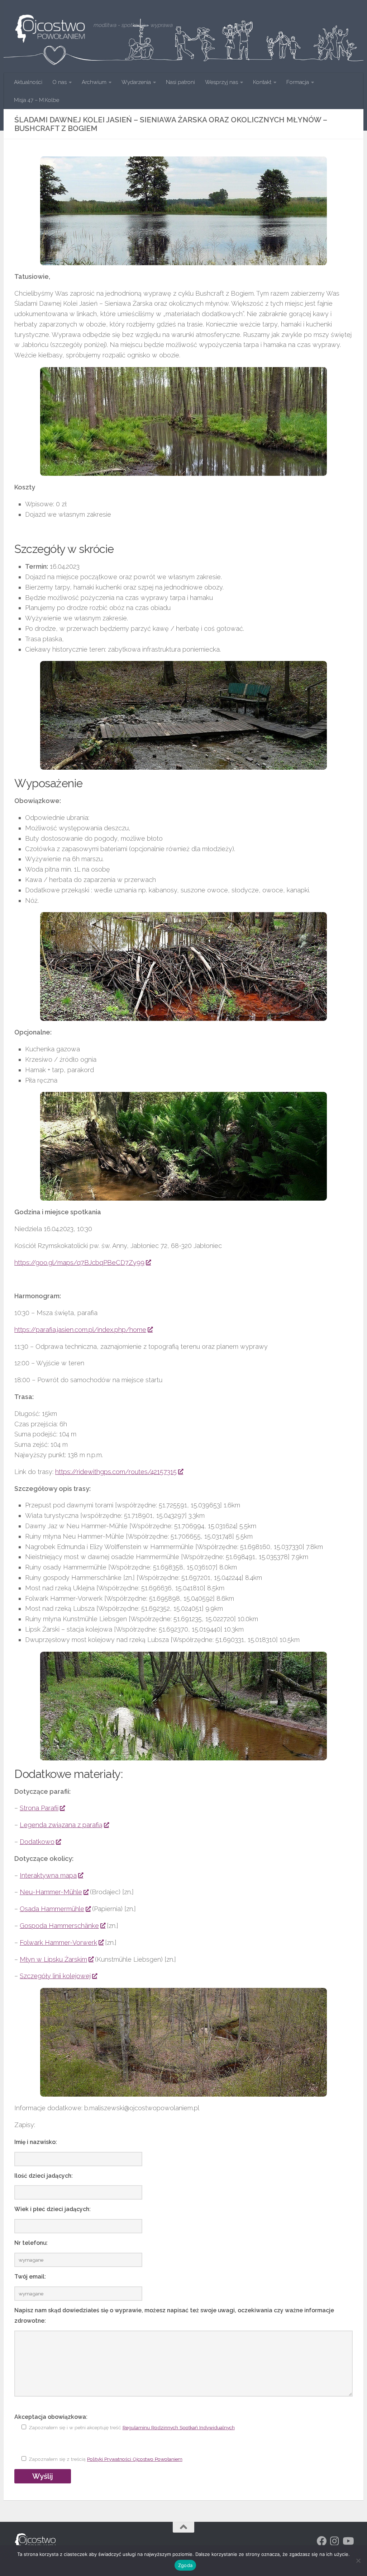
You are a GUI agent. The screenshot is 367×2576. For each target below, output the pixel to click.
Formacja (298, 82)
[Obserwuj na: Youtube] (348, 2541)
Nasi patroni (180, 82)
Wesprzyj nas (221, 82)
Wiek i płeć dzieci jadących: (53, 2209)
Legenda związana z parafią (61, 1825)
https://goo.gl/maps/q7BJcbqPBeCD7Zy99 (79, 1263)
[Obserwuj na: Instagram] (335, 2541)
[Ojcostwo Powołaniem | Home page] (50, 29)
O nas (59, 82)
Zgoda (185, 2565)
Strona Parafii (39, 1808)
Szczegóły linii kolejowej (55, 1976)
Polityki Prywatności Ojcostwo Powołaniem (135, 2459)
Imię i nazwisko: (36, 2142)
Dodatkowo (37, 1842)
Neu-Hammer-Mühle (51, 1892)
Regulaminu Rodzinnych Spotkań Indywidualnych (179, 2427)
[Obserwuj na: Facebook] (322, 2541)
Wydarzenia (136, 82)
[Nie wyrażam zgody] (358, 2561)
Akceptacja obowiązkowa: (51, 2417)
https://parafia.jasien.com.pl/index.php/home (80, 1330)
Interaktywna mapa (48, 1875)
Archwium (94, 82)
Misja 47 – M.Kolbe (37, 100)
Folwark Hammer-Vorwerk (58, 1942)
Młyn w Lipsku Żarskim (53, 1959)
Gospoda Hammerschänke (59, 1926)
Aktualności (28, 82)
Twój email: (30, 2277)
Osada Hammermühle (52, 1909)
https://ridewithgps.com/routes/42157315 (116, 1472)
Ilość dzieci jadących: (44, 2176)
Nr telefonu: (31, 2243)
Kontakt (262, 82)
